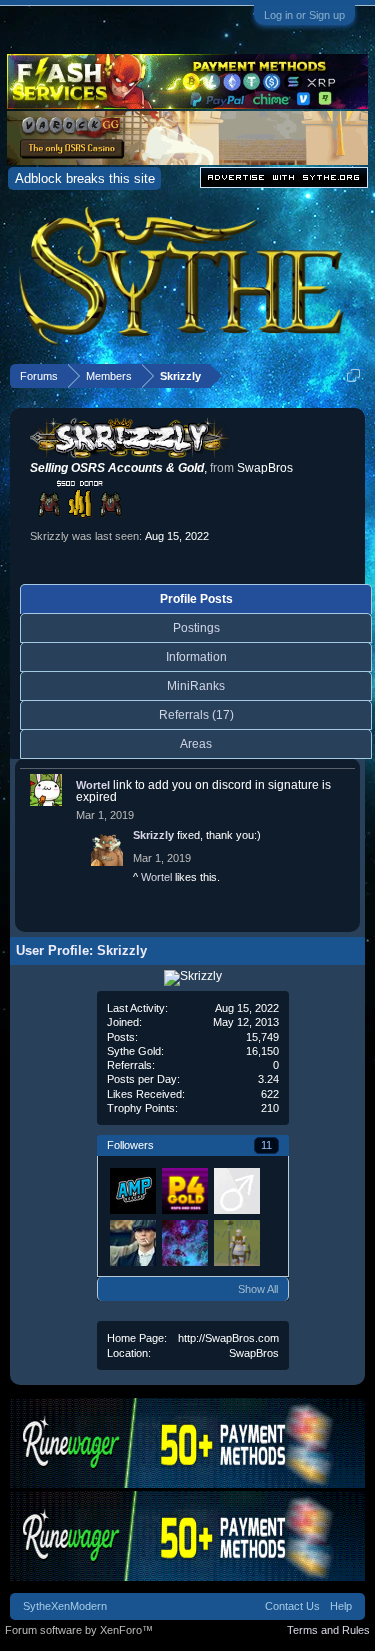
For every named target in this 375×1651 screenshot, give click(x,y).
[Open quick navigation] (353, 375)
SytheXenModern (65, 1606)
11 (266, 1145)
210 (270, 1108)
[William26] (236, 1190)
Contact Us (292, 1606)
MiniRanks (196, 686)
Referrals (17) (196, 715)
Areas (196, 744)
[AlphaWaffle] (184, 1242)
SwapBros (254, 1353)
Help (341, 1606)
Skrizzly (153, 835)
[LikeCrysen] (236, 1242)
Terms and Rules (328, 1630)
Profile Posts (196, 599)
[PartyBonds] (184, 1190)
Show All (258, 1289)
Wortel (93, 785)
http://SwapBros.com (228, 1338)
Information (196, 657)
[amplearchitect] (132, 1190)
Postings (196, 628)
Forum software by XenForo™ (79, 1630)
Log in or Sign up (304, 15)
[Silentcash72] (132, 1242)
